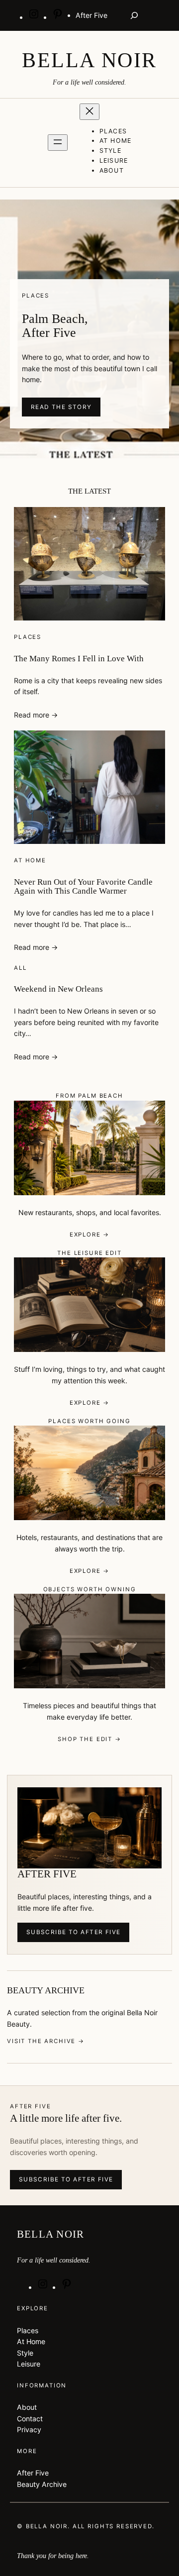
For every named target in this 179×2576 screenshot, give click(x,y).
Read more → (36, 715)
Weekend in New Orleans (58, 989)
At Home (30, 860)
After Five (33, 2473)
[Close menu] (89, 112)
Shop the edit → (89, 1739)
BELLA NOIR (89, 60)
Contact (30, 2419)
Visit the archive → (46, 2041)
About (27, 2407)
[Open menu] (58, 143)
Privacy (29, 2429)
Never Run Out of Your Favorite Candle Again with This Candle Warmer (83, 887)
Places (28, 637)
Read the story (61, 407)
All (20, 968)
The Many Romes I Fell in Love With (79, 659)
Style (25, 2353)
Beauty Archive (42, 2484)
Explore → (90, 1235)
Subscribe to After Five (74, 1932)
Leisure (29, 2364)
